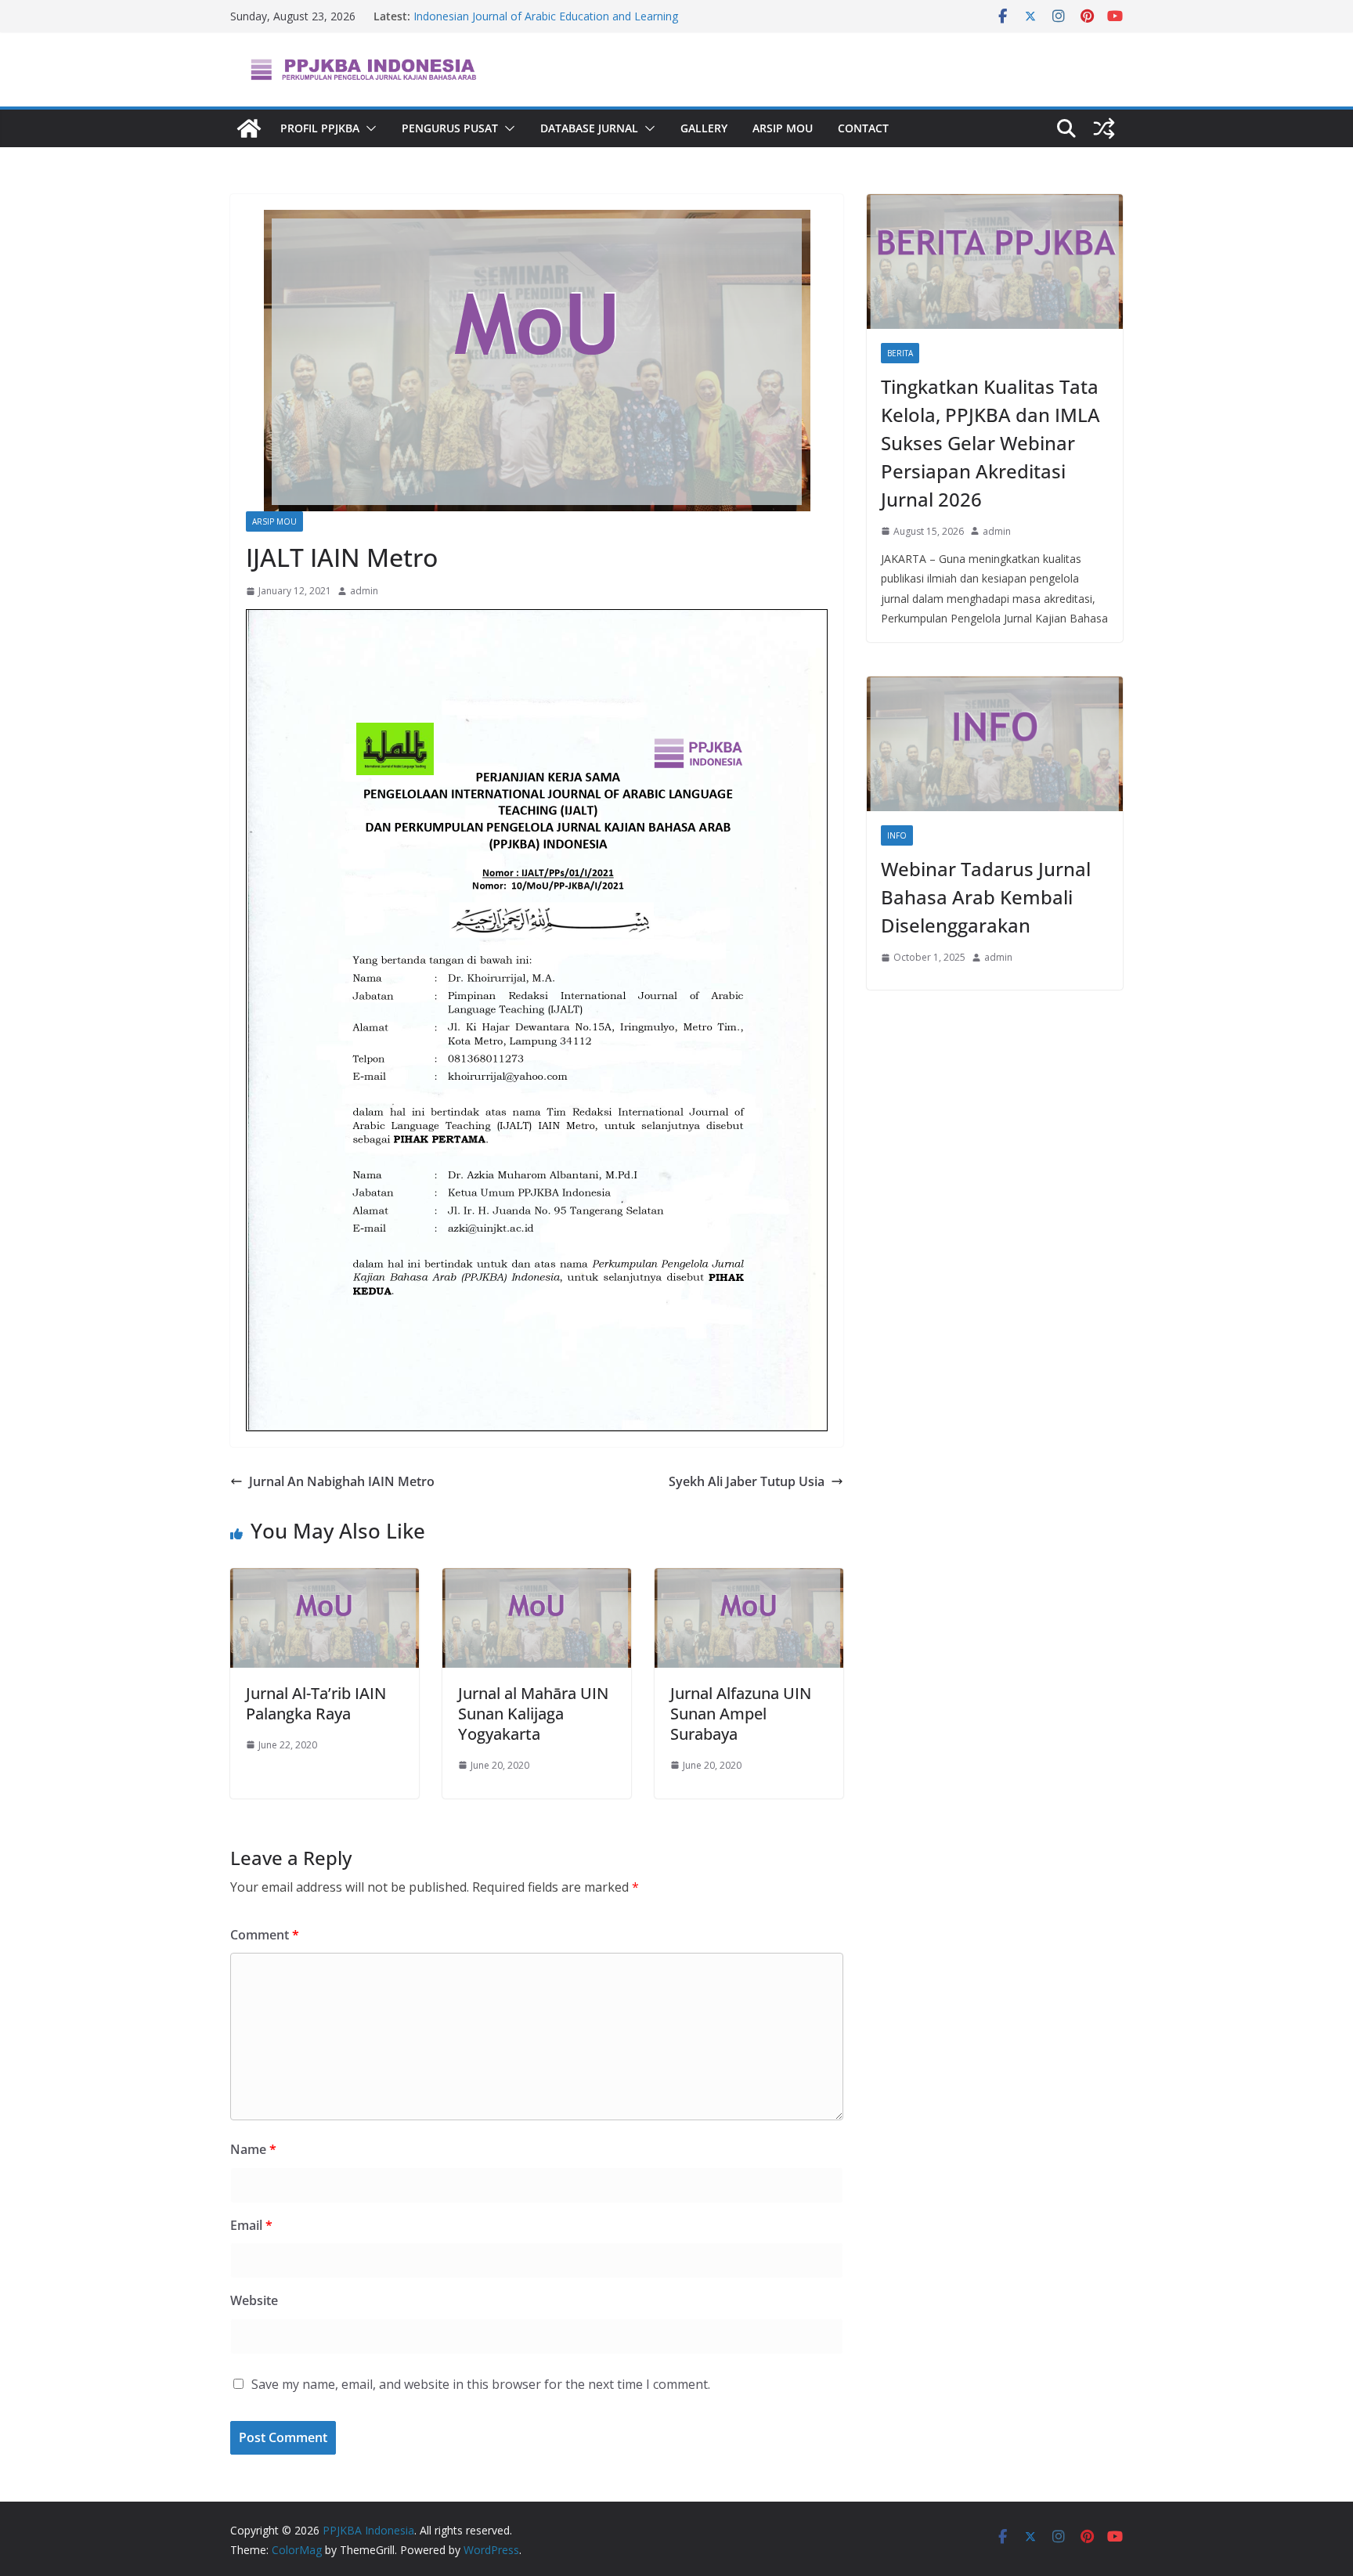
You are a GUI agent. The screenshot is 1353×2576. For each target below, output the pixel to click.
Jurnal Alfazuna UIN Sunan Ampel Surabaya (741, 1714)
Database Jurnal (589, 128)
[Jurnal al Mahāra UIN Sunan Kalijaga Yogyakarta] (537, 1579)
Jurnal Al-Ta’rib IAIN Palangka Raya (316, 1703)
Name (253, 2149)
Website (254, 2300)
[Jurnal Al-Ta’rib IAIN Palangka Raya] (325, 1579)
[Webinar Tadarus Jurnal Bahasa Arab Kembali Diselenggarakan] (995, 744)
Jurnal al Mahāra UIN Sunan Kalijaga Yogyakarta (533, 1714)
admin (364, 591)
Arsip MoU (783, 128)
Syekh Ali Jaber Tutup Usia (747, 1481)
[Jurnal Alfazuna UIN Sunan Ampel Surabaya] (749, 1579)
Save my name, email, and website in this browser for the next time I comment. (481, 2384)
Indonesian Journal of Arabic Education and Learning (546, 16)
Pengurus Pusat (450, 128)
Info (897, 835)
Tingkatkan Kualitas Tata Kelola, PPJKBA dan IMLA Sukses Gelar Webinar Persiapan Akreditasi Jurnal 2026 (990, 443)
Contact (863, 128)
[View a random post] (1104, 128)
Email (251, 2225)
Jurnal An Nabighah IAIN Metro (342, 1481)
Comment (265, 1935)
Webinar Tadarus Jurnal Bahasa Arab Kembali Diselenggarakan (986, 897)
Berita (900, 353)
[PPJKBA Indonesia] (249, 128)
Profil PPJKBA (320, 128)
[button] (368, 128)
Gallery (704, 128)
